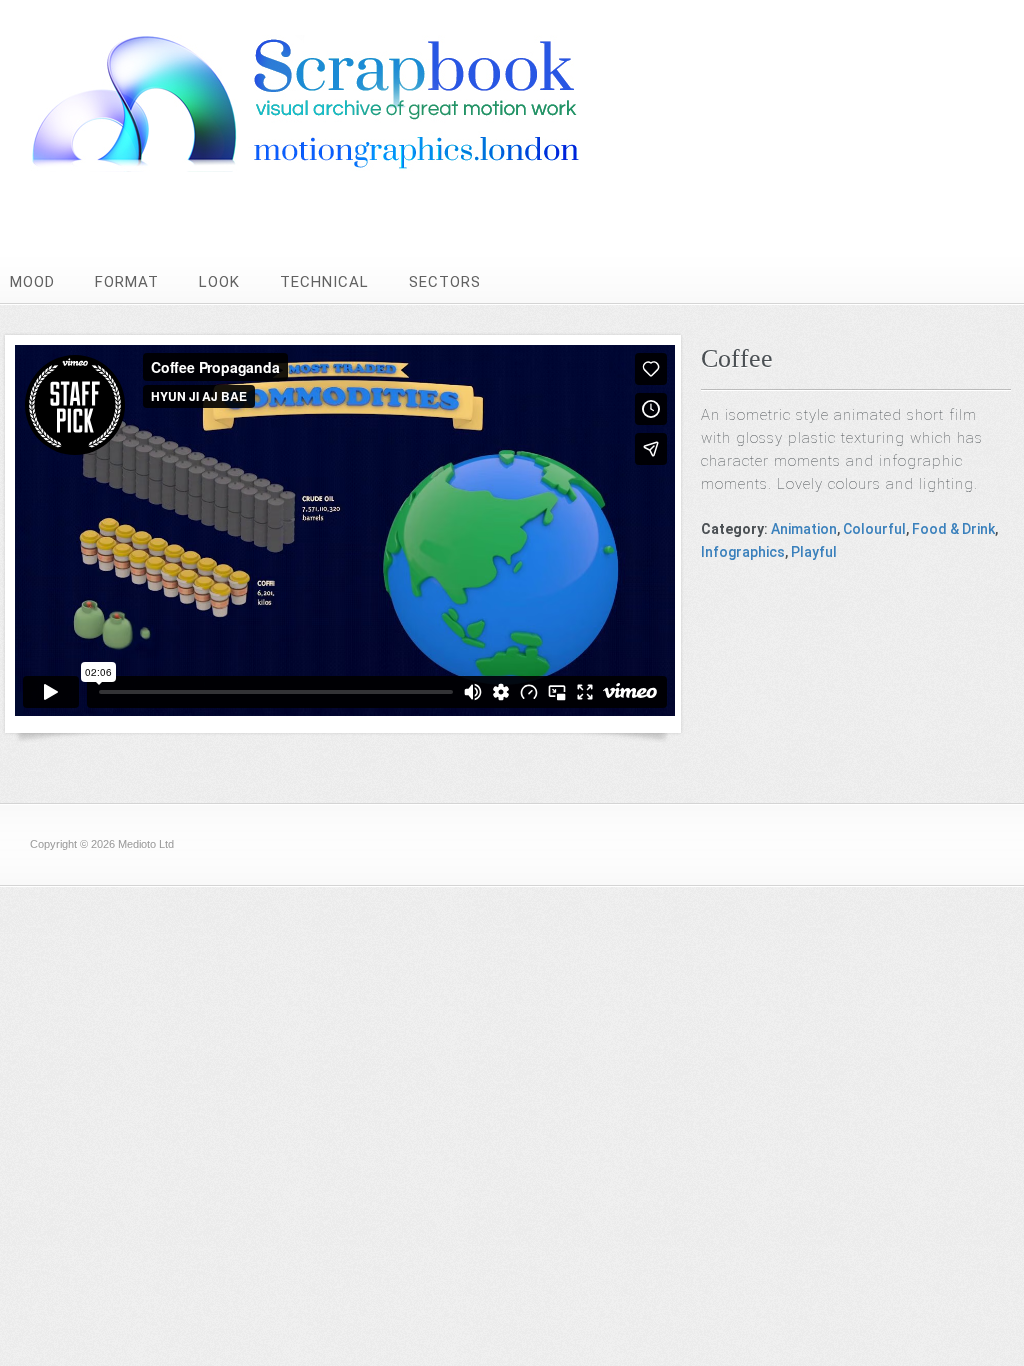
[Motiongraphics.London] (345, 166)
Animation (804, 529)
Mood (32, 282)
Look (219, 282)
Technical (324, 282)
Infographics (743, 552)
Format (127, 282)
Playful (814, 552)
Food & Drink (953, 529)
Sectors (445, 282)
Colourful (874, 529)
